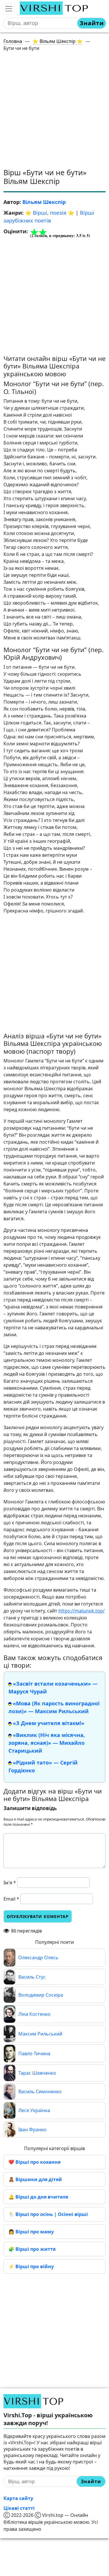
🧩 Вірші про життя (32, 2249)
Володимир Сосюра (41, 1995)
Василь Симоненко (40, 2091)
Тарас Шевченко (37, 2073)
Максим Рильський (40, 2034)
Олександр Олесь (38, 1957)
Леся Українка (34, 2110)
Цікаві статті (19, 2508)
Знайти (92, 23)
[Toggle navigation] (9, 9)
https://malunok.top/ (82, 1611)
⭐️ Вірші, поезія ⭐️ (50, 213)
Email (11, 1899)
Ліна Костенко (34, 2014)
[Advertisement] (54, 111)
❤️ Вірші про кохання (34, 2162)
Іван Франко (32, 2130)
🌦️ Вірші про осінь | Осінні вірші (48, 2214)
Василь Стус (32, 1977)
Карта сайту (18, 2498)
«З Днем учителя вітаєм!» (49, 1723)
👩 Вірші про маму (31, 2232)
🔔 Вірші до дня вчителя (38, 2197)
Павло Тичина (34, 2053)
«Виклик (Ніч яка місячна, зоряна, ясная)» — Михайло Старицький (47, 1743)
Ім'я (10, 1883)
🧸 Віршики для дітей (35, 2179)
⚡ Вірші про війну (31, 2266)
